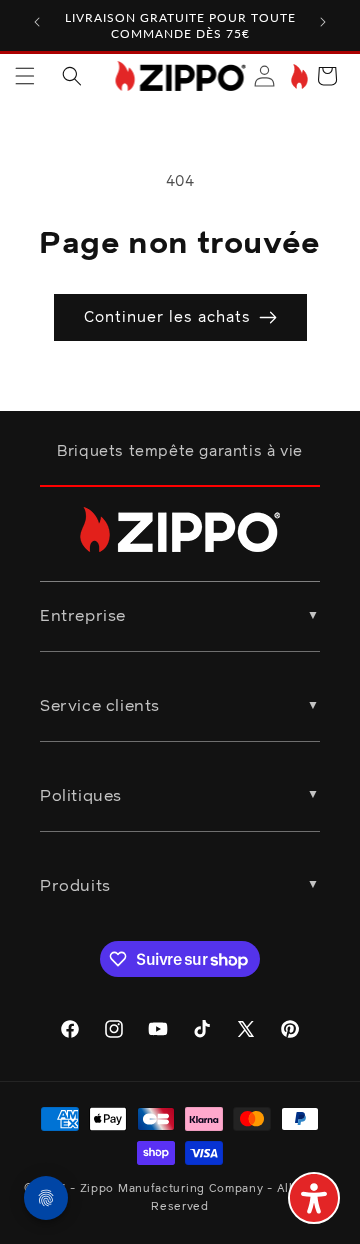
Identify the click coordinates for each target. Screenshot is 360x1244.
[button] (25, 76)
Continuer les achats (167, 317)
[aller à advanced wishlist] (297, 76)
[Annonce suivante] (323, 22)
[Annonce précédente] (37, 22)
